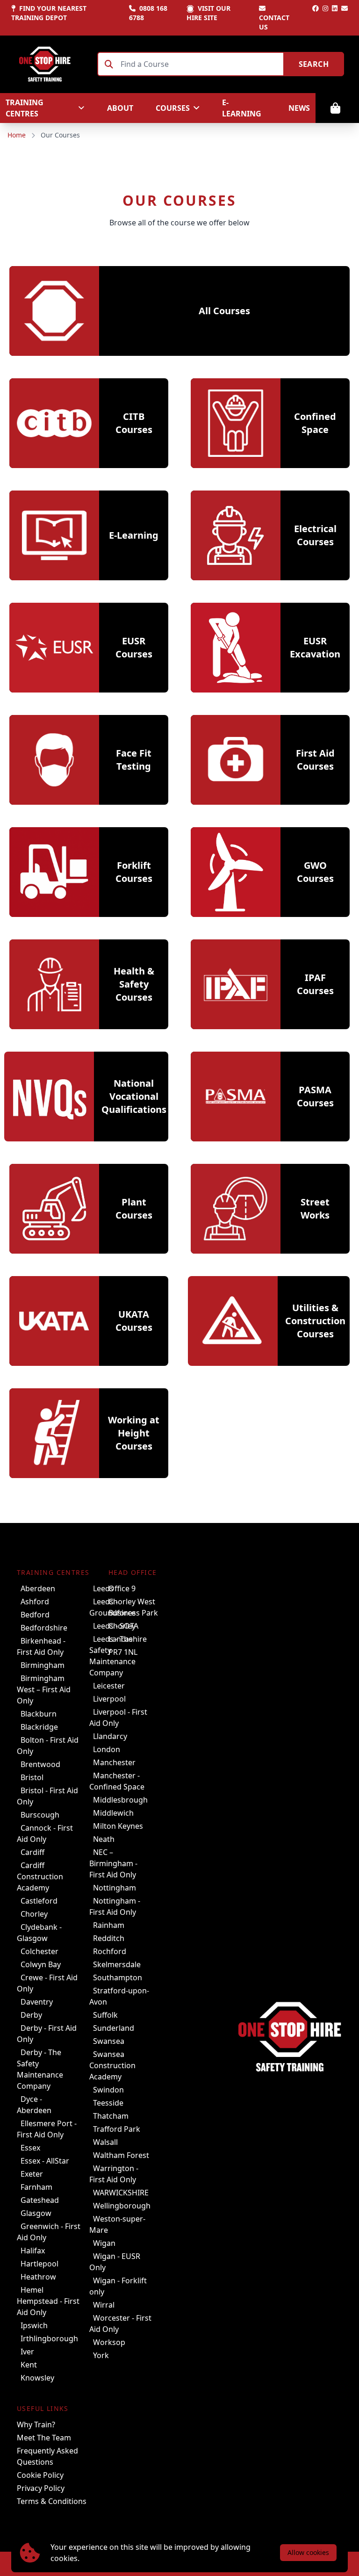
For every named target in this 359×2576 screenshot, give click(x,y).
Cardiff (32, 1852)
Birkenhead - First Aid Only (41, 1646)
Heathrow (38, 2277)
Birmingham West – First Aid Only (44, 1689)
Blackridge (39, 1727)
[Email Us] (345, 18)
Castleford (39, 1901)
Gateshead (40, 2200)
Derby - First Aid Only (47, 2034)
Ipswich (34, 2325)
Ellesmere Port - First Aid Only (47, 2129)
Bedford (35, 1615)
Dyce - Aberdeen (34, 2105)
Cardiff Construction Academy (40, 1876)
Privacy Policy (41, 2488)
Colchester (39, 1951)
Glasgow (36, 2213)
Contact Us (274, 22)
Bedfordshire (44, 1628)
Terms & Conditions (52, 2501)
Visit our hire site (208, 13)
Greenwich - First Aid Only (49, 2232)
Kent (29, 2365)
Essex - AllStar (45, 2161)
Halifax (33, 2251)
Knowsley (37, 2378)
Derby (31, 2015)
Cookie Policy (40, 2475)
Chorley (34, 1914)
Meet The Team (44, 2438)
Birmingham (43, 1665)
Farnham (36, 2187)
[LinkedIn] (335, 18)
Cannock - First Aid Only (45, 1833)
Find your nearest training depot (49, 13)
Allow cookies (308, 2552)
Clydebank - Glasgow (39, 1933)
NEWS (299, 108)
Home (17, 135)
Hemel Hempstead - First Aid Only (48, 2301)
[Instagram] (325, 18)
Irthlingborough (49, 2338)
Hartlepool (39, 2264)
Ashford (35, 1602)
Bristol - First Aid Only (47, 1796)
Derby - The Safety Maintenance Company (40, 2069)
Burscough (40, 1815)
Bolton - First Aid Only (48, 1746)
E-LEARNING (242, 108)
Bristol (32, 1777)
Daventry (37, 2002)
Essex (30, 2148)
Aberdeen (38, 1588)
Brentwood (40, 1764)
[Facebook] (316, 18)
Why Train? (36, 2424)
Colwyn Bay (41, 1964)
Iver (27, 2352)
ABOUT (120, 108)
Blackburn (39, 1714)
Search (314, 64)
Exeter (32, 2174)
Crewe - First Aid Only (47, 1983)
